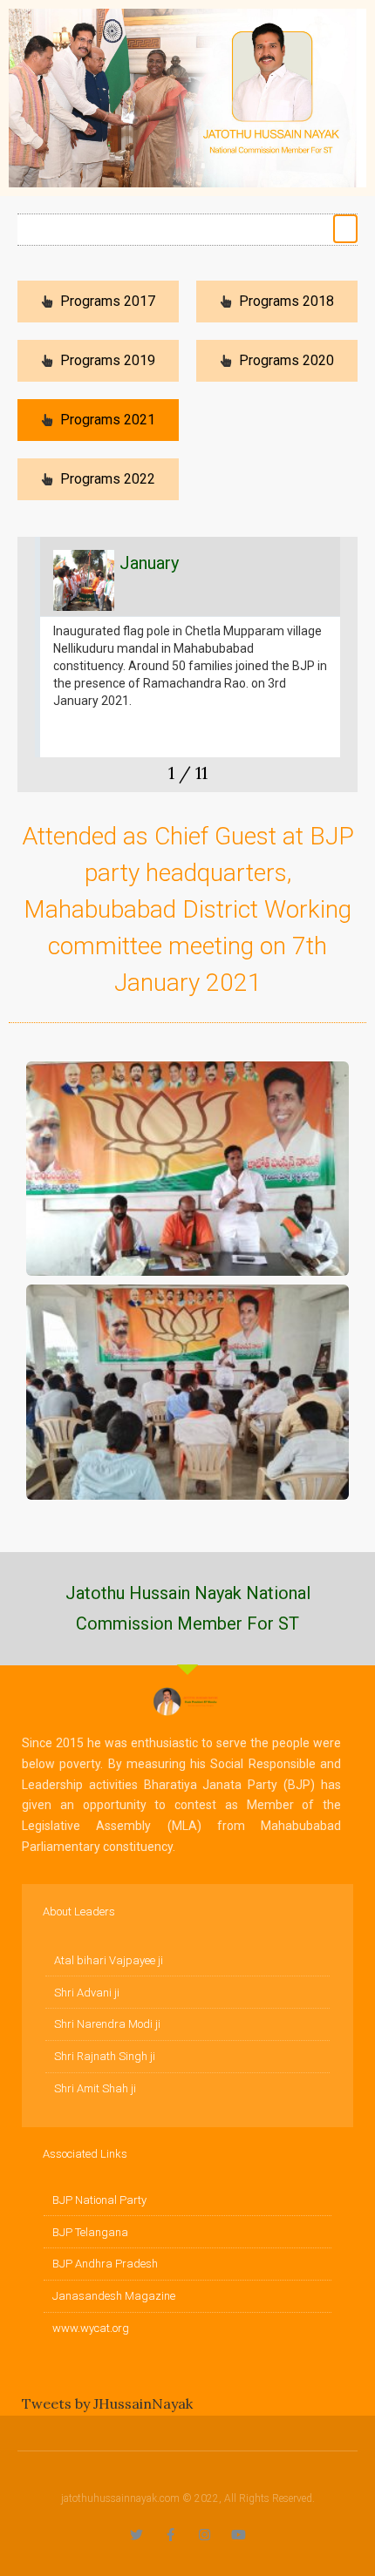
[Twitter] (136, 2535)
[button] (346, 229)
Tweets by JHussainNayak (107, 2403)
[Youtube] (239, 2535)
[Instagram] (205, 2535)
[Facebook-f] (170, 2535)
